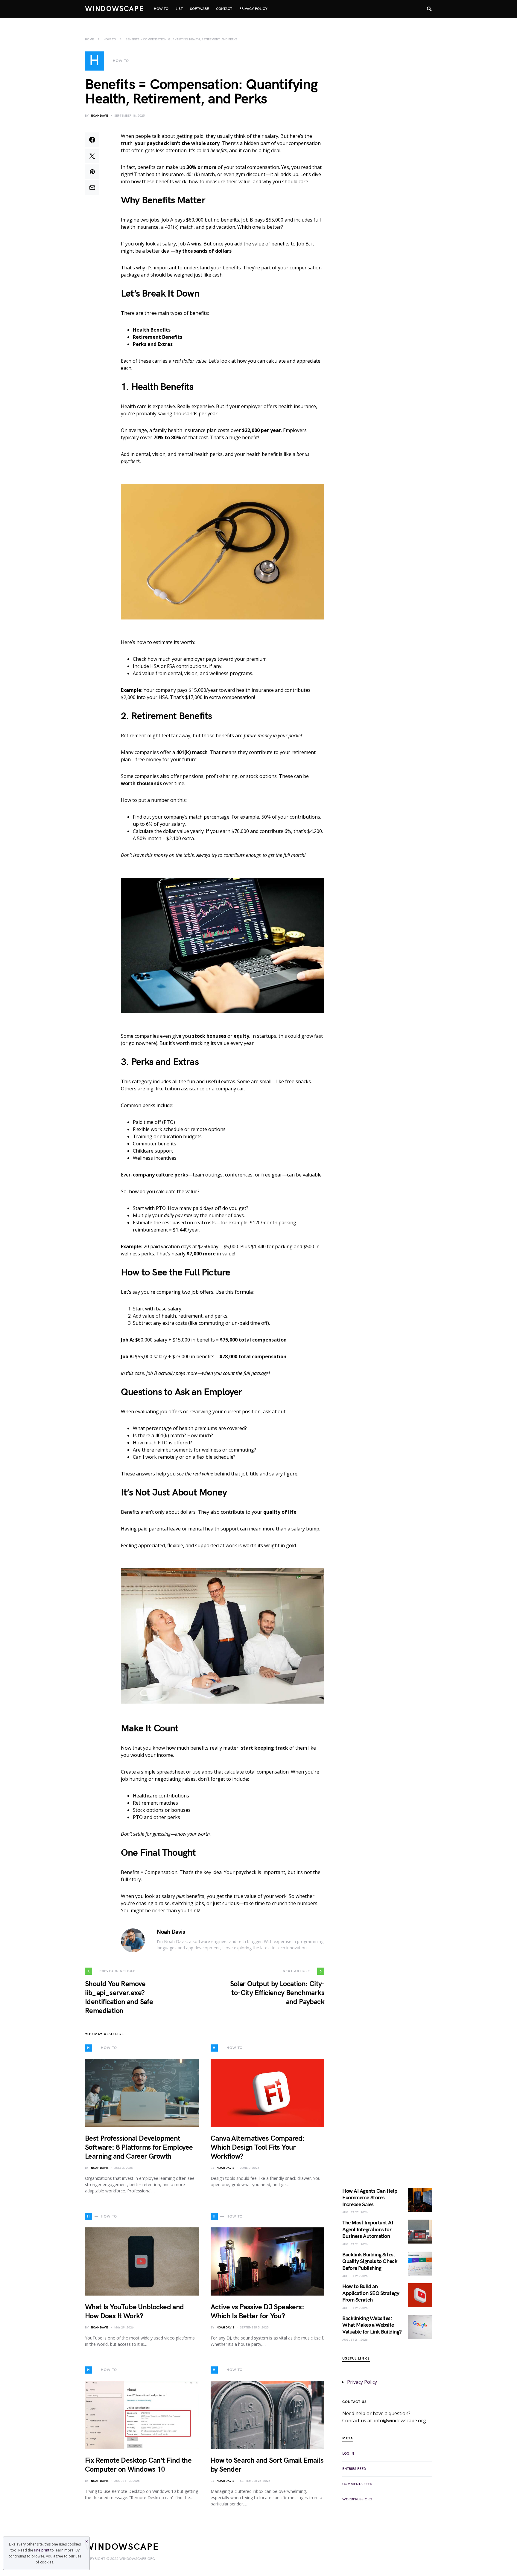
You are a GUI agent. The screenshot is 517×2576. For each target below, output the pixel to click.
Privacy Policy (362, 2382)
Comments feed (357, 2484)
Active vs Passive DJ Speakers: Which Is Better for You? (257, 2312)
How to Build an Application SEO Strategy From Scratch (371, 2293)
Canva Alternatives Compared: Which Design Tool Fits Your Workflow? (258, 2147)
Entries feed (354, 2469)
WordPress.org (357, 2499)
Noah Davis (100, 116)
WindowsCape (115, 9)
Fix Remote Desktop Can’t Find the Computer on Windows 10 (138, 2465)
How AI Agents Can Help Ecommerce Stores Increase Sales (370, 2198)
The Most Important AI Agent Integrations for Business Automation (368, 2229)
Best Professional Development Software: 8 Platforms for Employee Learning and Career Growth (139, 2147)
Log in (348, 2454)
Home (89, 39)
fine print (42, 2550)
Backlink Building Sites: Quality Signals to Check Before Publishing (370, 2261)
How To (110, 39)
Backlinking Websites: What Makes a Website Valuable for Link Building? (372, 2325)
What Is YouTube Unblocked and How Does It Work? (134, 2312)
